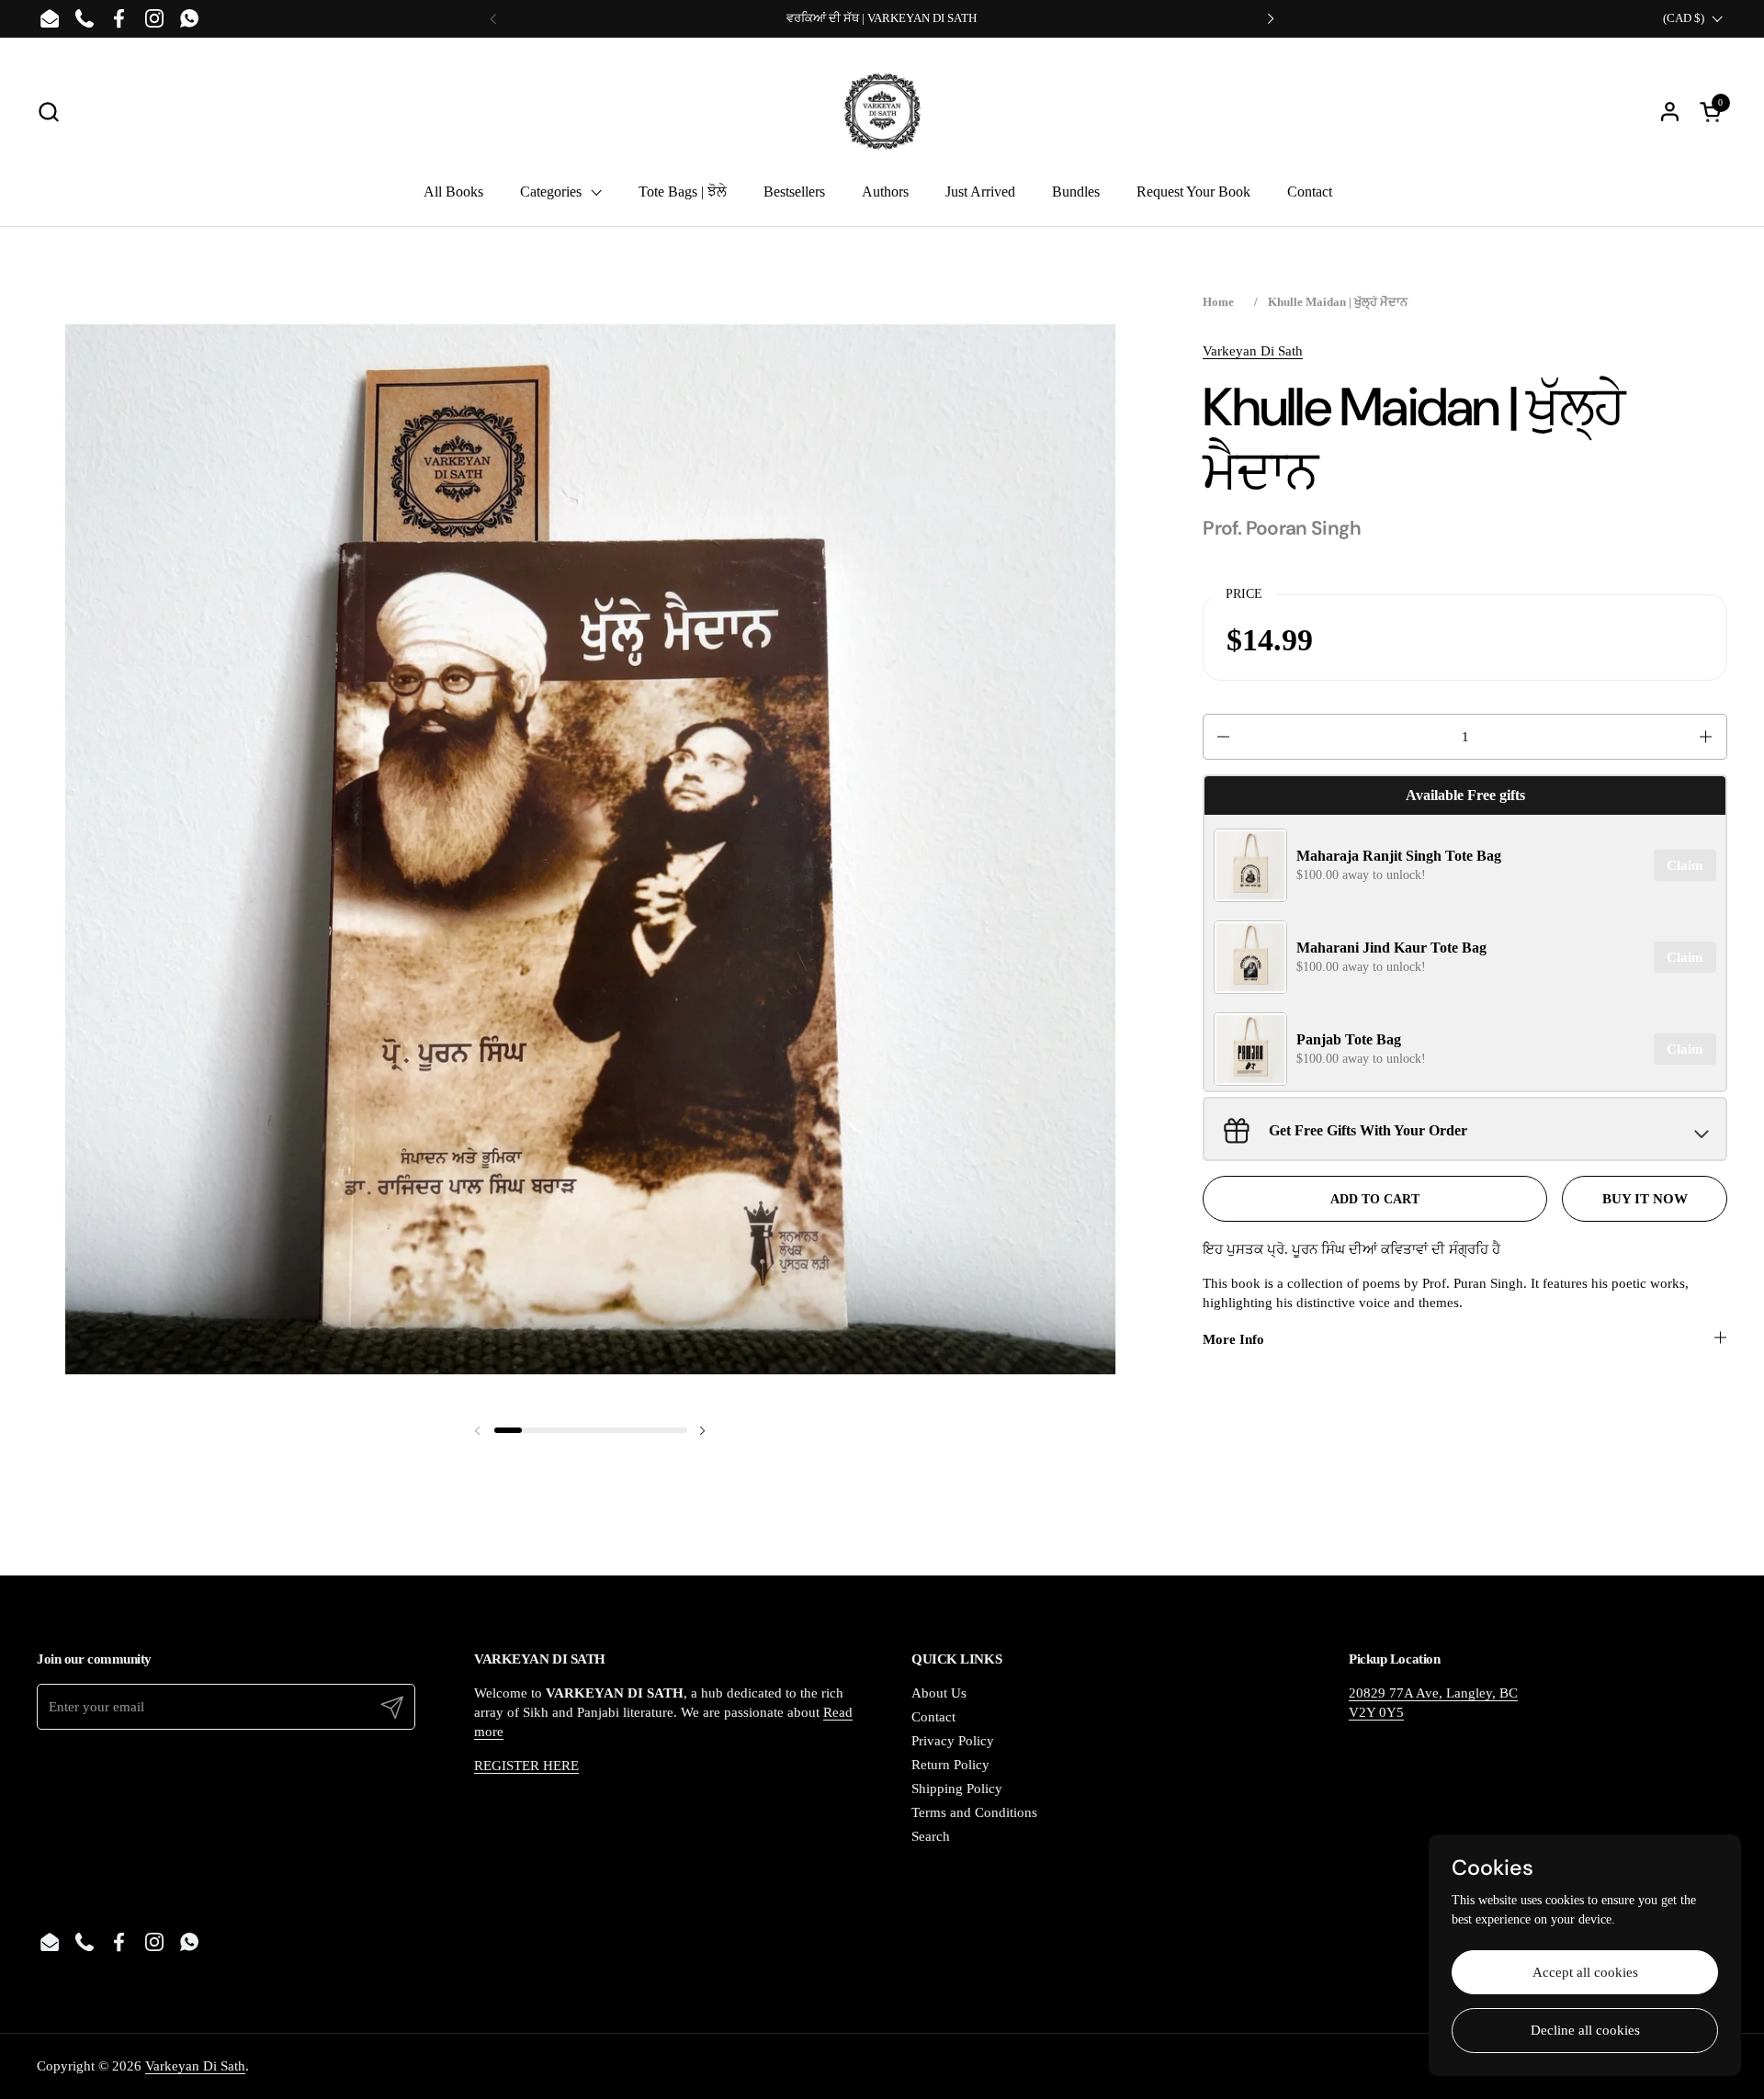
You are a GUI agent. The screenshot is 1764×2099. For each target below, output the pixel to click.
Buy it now (1645, 1199)
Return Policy (950, 1765)
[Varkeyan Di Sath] (882, 111)
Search (931, 1836)
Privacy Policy (953, 1741)
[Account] (1670, 112)
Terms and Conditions (974, 1812)
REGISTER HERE (526, 1766)
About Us (939, 1693)
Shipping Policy (957, 1789)
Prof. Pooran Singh (1282, 528)
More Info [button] (1233, 1339)
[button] (48, 112)
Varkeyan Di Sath (1253, 351)
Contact (933, 1717)
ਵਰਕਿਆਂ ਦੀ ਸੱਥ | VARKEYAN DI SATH (882, 18)
